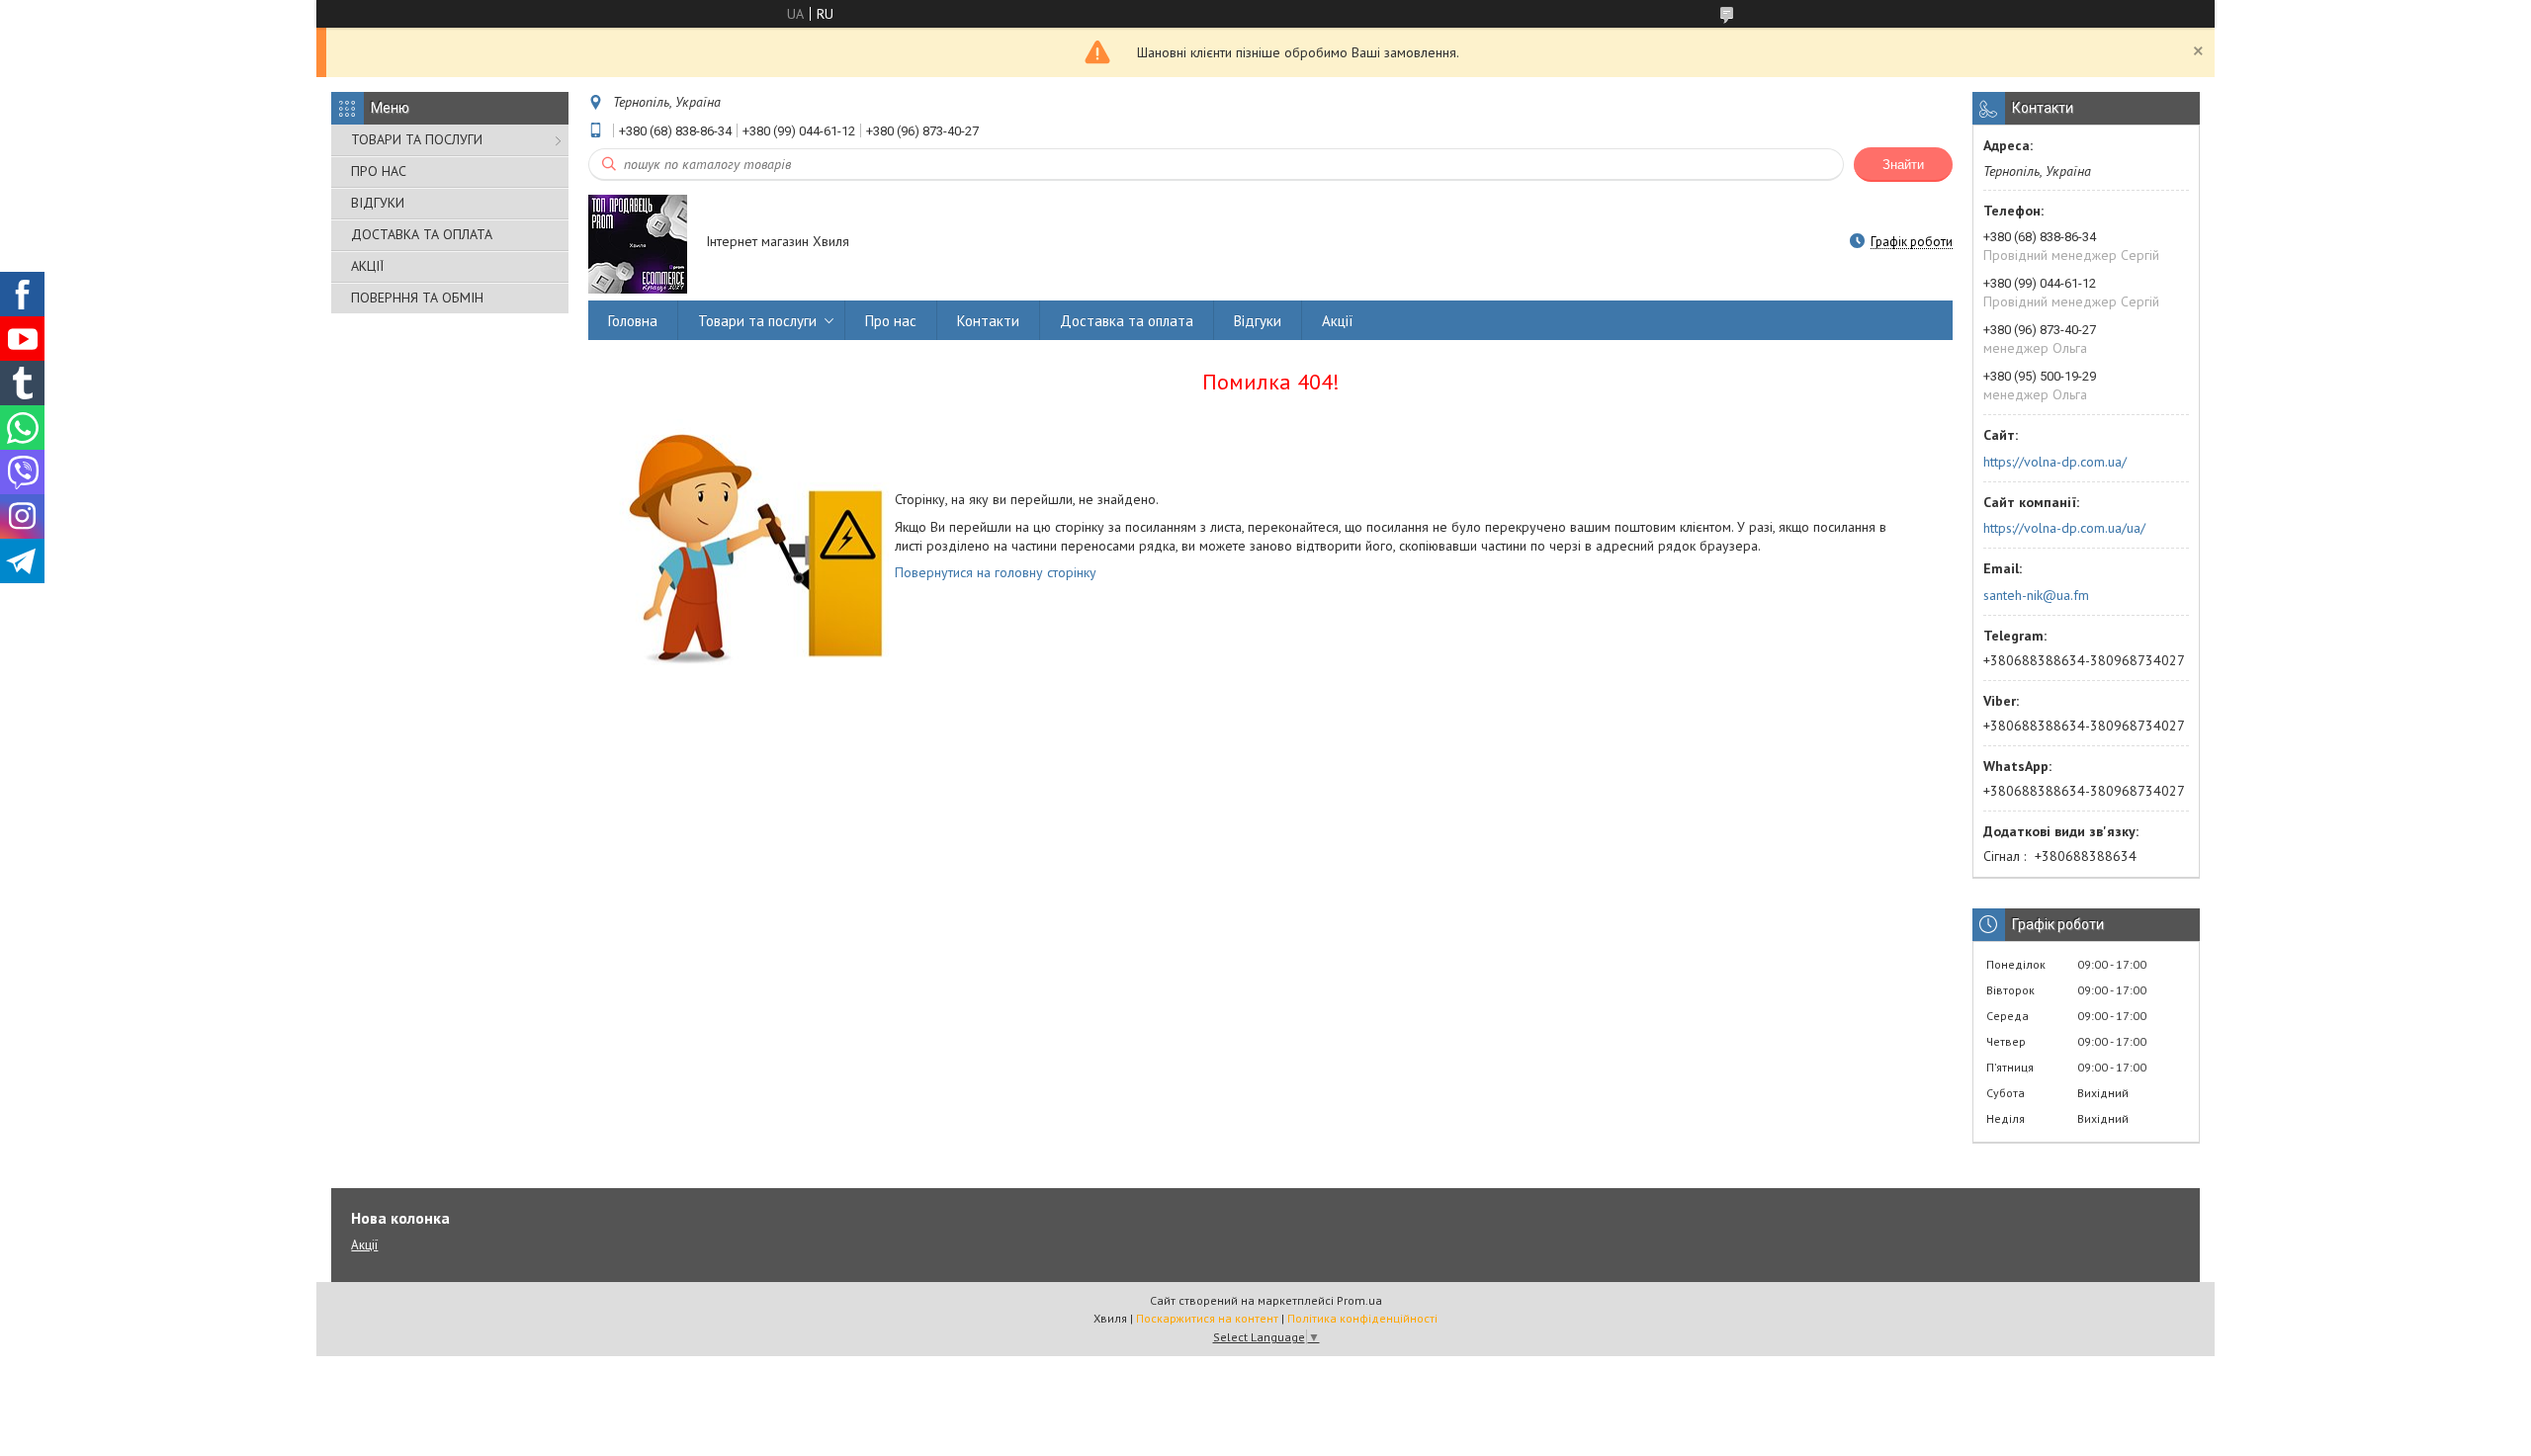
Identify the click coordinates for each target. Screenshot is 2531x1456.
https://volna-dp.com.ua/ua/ (2064, 528)
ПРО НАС (379, 171)
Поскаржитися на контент (1207, 1318)
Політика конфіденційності (1362, 1318)
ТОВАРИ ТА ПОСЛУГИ (417, 139)
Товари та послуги (757, 321)
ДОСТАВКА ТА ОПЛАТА (422, 234)
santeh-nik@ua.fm (2036, 595)
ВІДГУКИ (378, 203)
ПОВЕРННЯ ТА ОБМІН (417, 298)
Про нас (891, 321)
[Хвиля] (638, 243)
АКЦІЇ (367, 266)
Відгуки (1258, 321)
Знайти (1903, 165)
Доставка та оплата (1127, 321)
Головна (633, 321)
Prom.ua (1359, 1300)
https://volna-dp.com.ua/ (2055, 462)
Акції (1338, 321)
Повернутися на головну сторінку (996, 572)
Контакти (988, 321)
